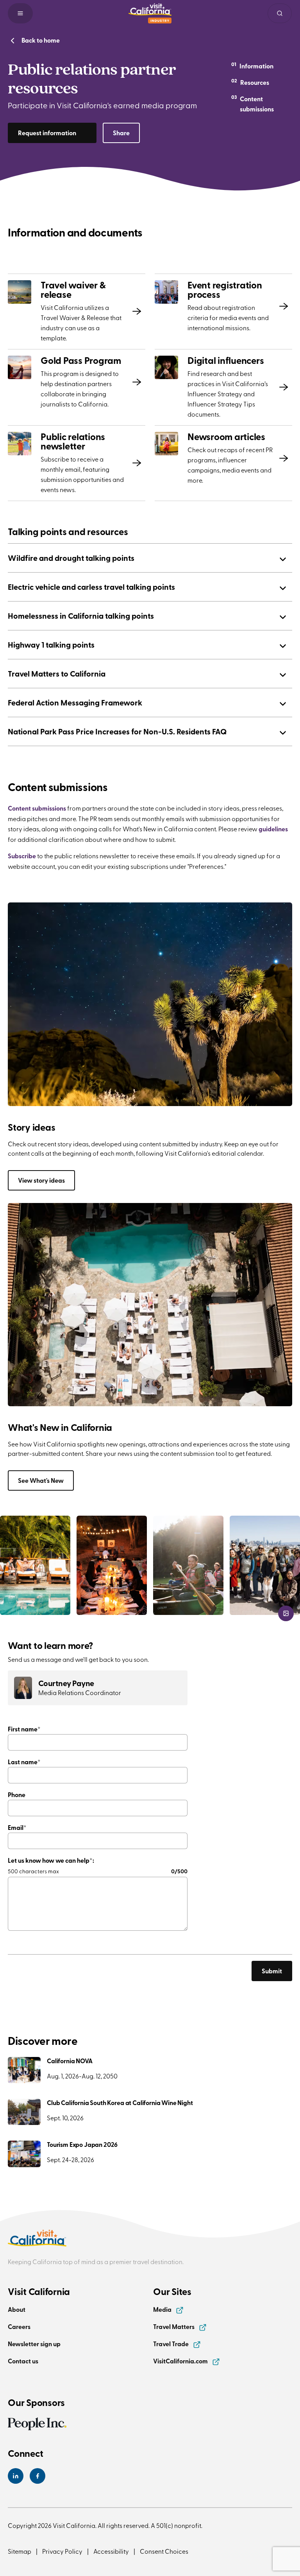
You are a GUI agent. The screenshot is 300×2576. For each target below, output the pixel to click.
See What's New (41, 1480)
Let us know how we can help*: (51, 1860)
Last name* (24, 1762)
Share (121, 133)
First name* (24, 1729)
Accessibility (111, 2551)
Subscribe (22, 856)
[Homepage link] (150, 13)
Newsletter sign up (34, 2344)
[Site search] (280, 13)
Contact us (23, 2361)
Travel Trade (171, 2344)
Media (163, 2309)
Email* (17, 1827)
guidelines (273, 829)
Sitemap (20, 2551)
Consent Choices (164, 2551)
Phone (17, 1795)
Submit (272, 1971)
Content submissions (37, 808)
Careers (19, 2326)
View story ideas (41, 1180)
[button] (20, 13)
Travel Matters (174, 2326)
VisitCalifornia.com (181, 2361)
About (17, 2309)
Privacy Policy (62, 2551)
